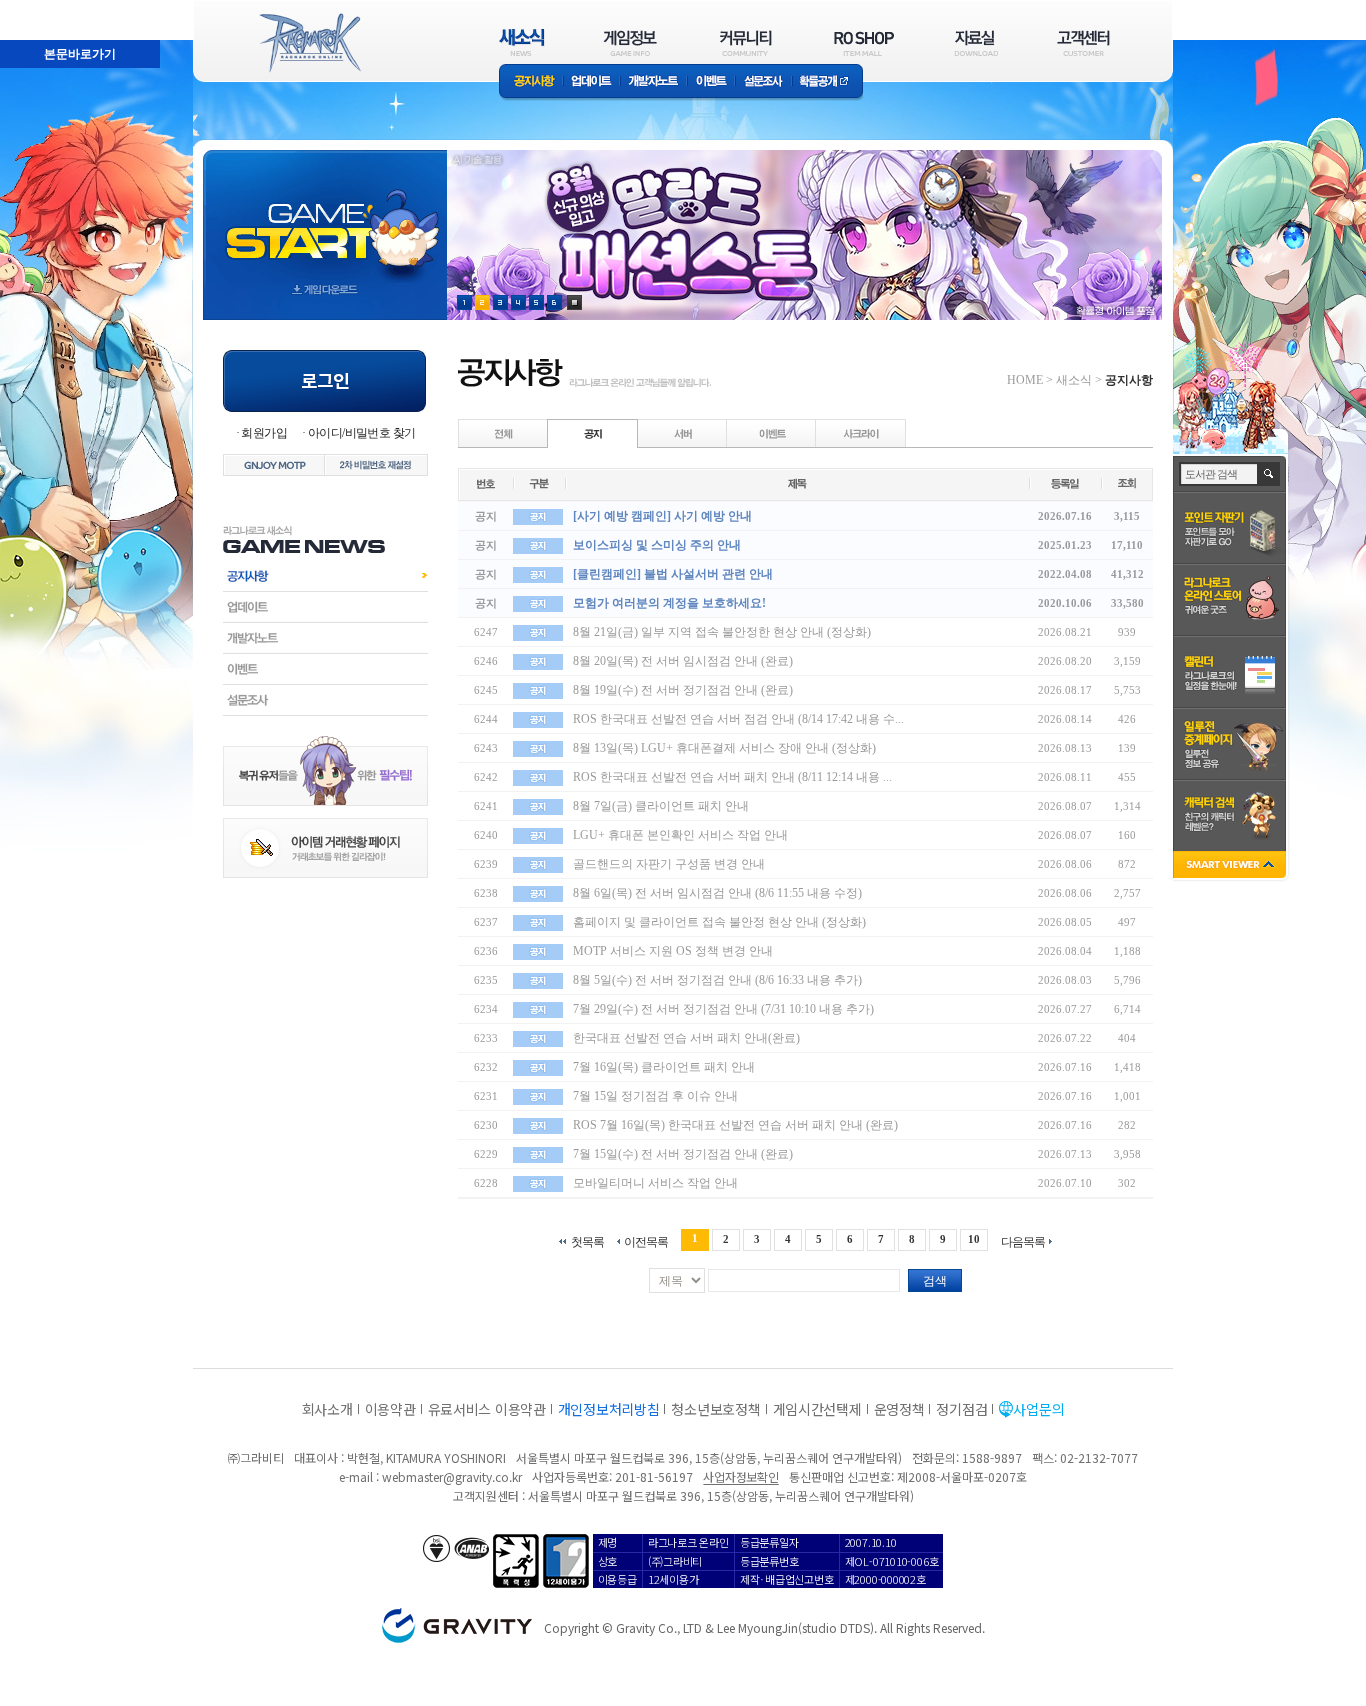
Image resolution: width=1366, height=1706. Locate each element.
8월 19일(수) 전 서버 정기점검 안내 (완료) (683, 690)
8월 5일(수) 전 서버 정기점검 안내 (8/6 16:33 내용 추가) (717, 980)
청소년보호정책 (715, 1409)
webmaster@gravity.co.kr (452, 1476)
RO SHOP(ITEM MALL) (864, 42)
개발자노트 (653, 82)
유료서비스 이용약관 (487, 1409)
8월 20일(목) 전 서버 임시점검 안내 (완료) (683, 661)
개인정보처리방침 (609, 1409)
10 (974, 1239)
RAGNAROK (309, 43)
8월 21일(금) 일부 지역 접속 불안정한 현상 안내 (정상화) (722, 632)
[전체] (504, 433)
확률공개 (827, 82)
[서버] (683, 433)
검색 (935, 1281)
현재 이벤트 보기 (574, 302)
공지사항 (531, 82)
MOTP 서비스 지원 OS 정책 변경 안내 (673, 951)
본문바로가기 (36, 9)
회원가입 (264, 433)
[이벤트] (772, 433)
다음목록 (1023, 1241)
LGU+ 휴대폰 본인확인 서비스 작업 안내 (680, 835)
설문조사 (763, 82)
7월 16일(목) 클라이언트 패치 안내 (664, 1067)
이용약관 (390, 1409)
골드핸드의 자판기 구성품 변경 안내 (669, 864)
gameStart (325, 216)
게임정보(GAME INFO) (630, 42)
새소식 (1074, 380)
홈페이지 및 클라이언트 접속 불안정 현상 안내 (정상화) (719, 922)
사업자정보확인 (740, 1476)
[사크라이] (861, 433)
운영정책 (899, 1409)
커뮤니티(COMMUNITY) (746, 42)
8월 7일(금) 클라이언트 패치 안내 (661, 806)
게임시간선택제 (817, 1409)
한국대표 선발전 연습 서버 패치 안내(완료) (686, 1038)
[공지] (593, 433)
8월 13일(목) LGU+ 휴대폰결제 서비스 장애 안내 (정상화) (724, 748)
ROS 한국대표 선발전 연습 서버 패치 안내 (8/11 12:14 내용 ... (732, 777)
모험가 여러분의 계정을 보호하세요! (669, 603)
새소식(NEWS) (522, 42)
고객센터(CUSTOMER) (1083, 42)
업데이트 (591, 82)
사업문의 (1038, 1409)
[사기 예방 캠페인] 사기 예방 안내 (662, 516)
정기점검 (961, 1409)
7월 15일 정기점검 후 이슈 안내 (655, 1096)
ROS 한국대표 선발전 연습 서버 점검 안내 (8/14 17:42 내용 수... (738, 719)
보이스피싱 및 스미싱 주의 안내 (657, 545)
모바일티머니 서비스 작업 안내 (655, 1183)
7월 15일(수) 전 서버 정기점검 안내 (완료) (683, 1154)
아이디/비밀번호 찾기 (361, 433)
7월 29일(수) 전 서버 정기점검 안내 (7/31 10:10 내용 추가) (723, 1009)
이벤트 (711, 82)
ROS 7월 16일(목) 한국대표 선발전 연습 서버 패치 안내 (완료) (735, 1125)
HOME (1025, 380)
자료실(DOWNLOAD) (975, 42)
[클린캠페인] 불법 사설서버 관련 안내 (673, 574)
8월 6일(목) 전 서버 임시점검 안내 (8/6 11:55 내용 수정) (717, 893)
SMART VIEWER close (1231, 866)
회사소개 (327, 1409)
